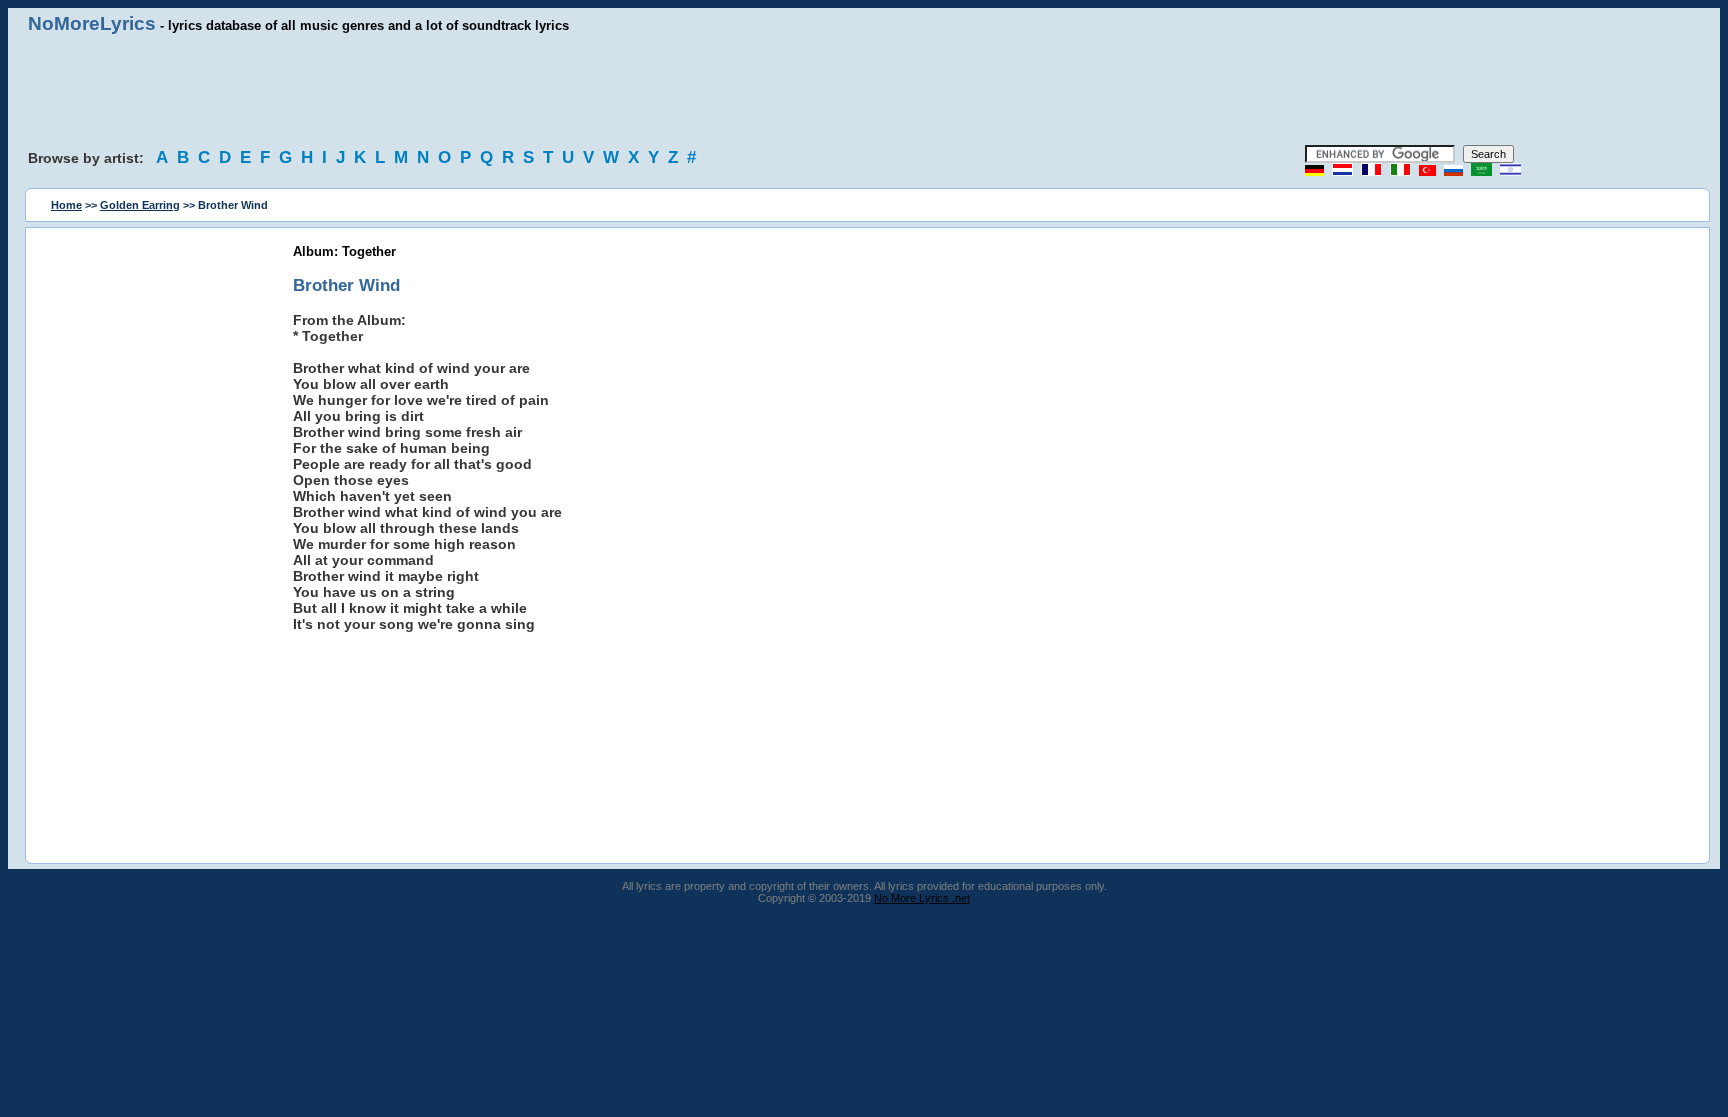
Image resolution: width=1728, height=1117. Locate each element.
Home (66, 205)
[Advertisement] (864, 90)
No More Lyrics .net (922, 898)
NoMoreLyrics (92, 23)
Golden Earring (140, 205)
